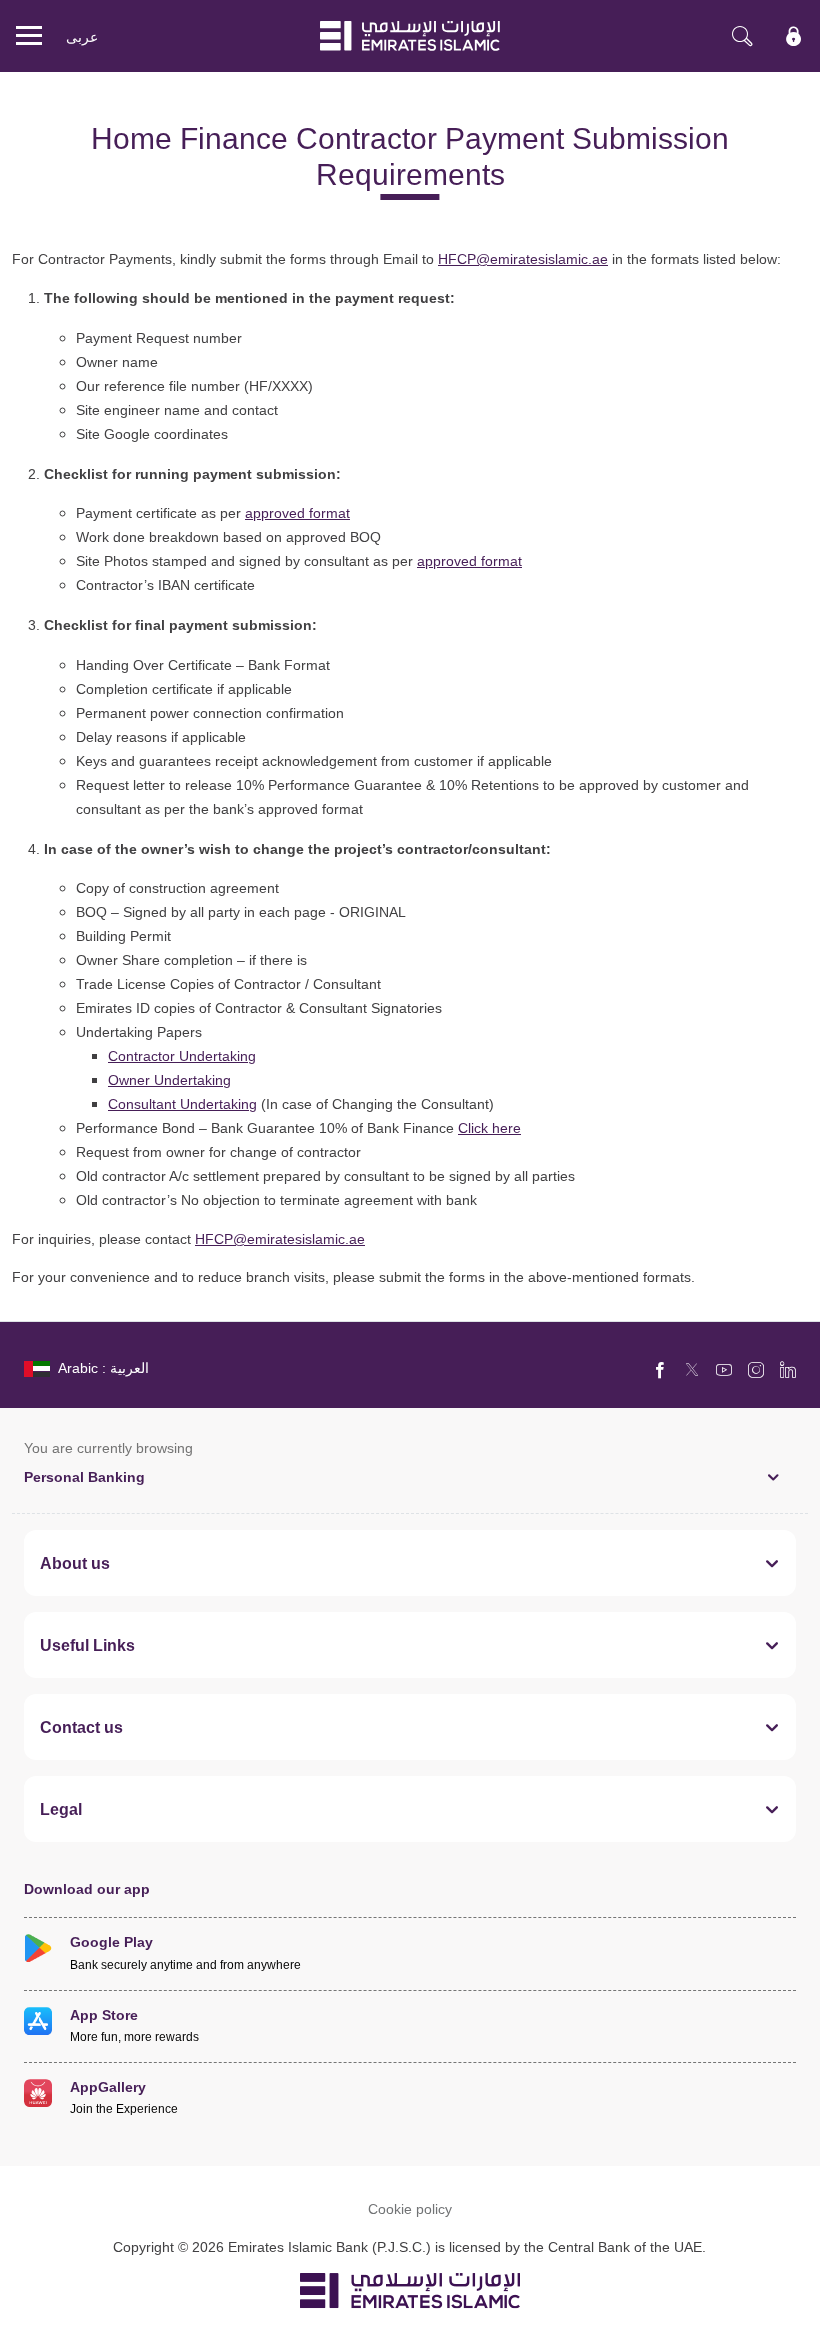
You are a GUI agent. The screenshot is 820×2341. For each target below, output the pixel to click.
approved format (297, 512)
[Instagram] (756, 1369)
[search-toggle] (742, 36)
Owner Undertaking (169, 1079)
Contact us (81, 1727)
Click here (489, 1127)
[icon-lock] (794, 36)
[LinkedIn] (788, 1369)
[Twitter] (692, 1369)
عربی (82, 36)
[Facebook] (660, 1369)
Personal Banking (84, 1476)
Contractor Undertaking (182, 1055)
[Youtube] (724, 1369)
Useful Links (87, 1645)
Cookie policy (410, 2208)
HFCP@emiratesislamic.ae (523, 258)
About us (75, 1563)
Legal (61, 1809)
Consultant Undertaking (182, 1103)
